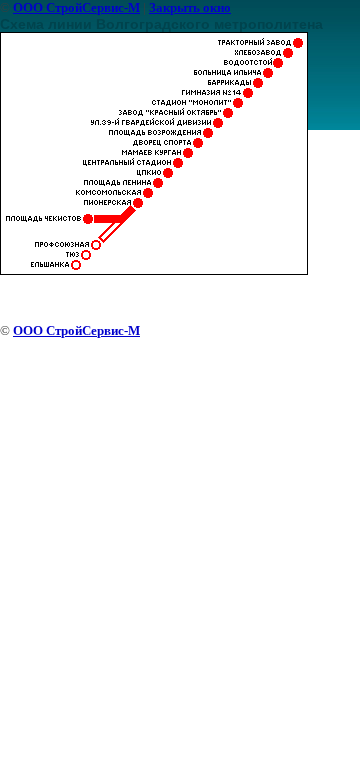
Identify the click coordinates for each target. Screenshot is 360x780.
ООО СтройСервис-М (76, 7)
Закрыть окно (190, 7)
